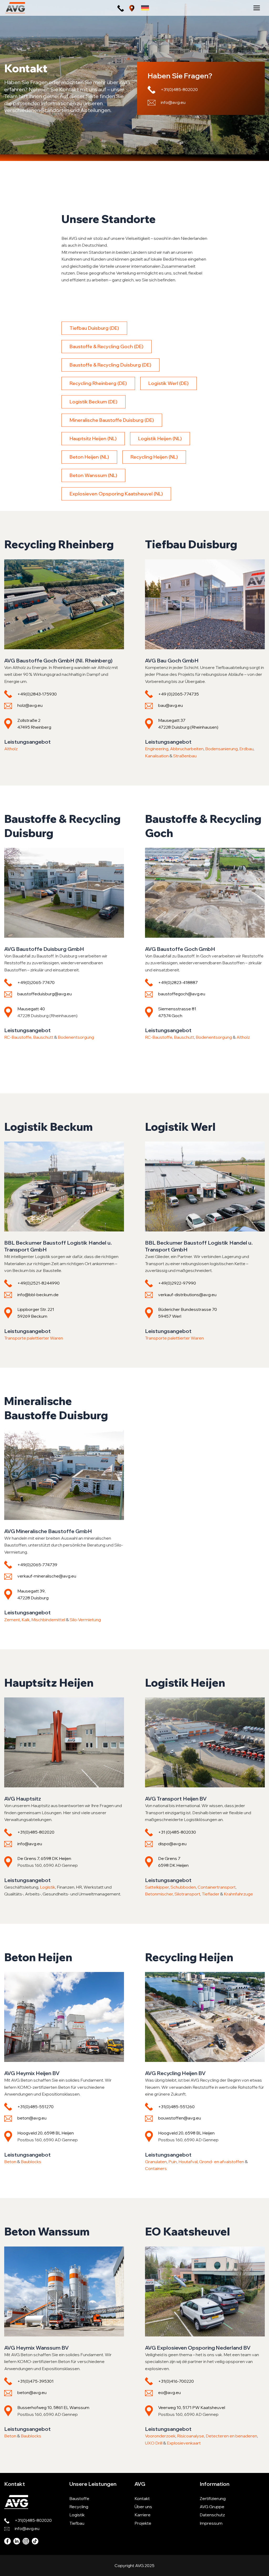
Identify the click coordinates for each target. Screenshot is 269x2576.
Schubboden (183, 1887)
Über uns (143, 2507)
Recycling (79, 2507)
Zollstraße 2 (29, 720)
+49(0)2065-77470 (36, 982)
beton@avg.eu (32, 2118)
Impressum (211, 2523)
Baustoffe (79, 2498)
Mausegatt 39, (31, 1591)
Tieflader (211, 1894)
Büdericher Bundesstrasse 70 (188, 1309)
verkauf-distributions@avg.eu (187, 1295)
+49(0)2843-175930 (37, 694)
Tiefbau (77, 2523)
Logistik (48, 1887)
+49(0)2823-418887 (178, 982)
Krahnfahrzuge (238, 1894)
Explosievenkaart (184, 2443)
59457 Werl (170, 1316)
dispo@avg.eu (172, 1844)
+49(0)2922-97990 (177, 1283)
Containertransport (217, 1887)
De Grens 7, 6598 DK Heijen (44, 1858)
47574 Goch (170, 1016)
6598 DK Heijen (173, 1865)
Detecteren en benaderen (231, 2436)
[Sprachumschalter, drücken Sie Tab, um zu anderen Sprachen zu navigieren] (145, 8)
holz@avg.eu (30, 705)
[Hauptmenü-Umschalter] (257, 8)
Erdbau (246, 749)
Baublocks (31, 2162)
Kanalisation (157, 756)
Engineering (157, 749)
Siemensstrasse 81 (177, 1009)
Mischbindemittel (48, 1620)
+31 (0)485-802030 (177, 1832)
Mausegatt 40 (31, 1009)
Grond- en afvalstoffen (222, 2162)
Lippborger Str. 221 (36, 1309)
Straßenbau (185, 756)
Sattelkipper (157, 1887)
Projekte (143, 2523)
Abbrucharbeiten (187, 749)
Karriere (143, 2515)
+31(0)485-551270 (35, 2107)
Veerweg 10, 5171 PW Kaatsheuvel (192, 2407)
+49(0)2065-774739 (37, 1565)
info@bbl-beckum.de (38, 1295)
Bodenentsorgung (76, 1037)
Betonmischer (159, 1894)
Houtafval (188, 2162)
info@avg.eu (173, 102)
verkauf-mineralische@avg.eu (47, 1576)
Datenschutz (212, 2515)
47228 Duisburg (33, 1598)
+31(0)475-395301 (35, 2381)
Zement (12, 1620)
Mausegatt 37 (172, 720)
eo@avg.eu (169, 2392)
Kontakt (142, 2498)
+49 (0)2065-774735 (179, 694)
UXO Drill (154, 2443)
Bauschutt (44, 1037)
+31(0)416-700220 (176, 2381)
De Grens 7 (169, 1858)
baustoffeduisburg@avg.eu (45, 994)
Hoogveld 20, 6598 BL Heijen (46, 2133)
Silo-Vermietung (85, 1620)
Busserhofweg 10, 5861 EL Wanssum (53, 2407)
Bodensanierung (221, 749)
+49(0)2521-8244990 (38, 1283)
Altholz (11, 749)
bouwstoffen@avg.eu (180, 2118)
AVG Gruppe (212, 2507)
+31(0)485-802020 (179, 89)
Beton (10, 2162)
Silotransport (187, 1894)
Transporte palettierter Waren (34, 1338)
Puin (173, 2162)
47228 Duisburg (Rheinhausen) (188, 727)
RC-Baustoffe (18, 1037)
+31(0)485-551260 (176, 2107)
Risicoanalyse (191, 2436)
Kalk (26, 1620)
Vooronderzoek (160, 2436)
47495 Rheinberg (34, 727)
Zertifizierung (213, 2498)
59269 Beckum (32, 1316)
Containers (156, 2168)
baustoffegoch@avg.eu (182, 994)
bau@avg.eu (170, 705)
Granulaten (156, 2162)
